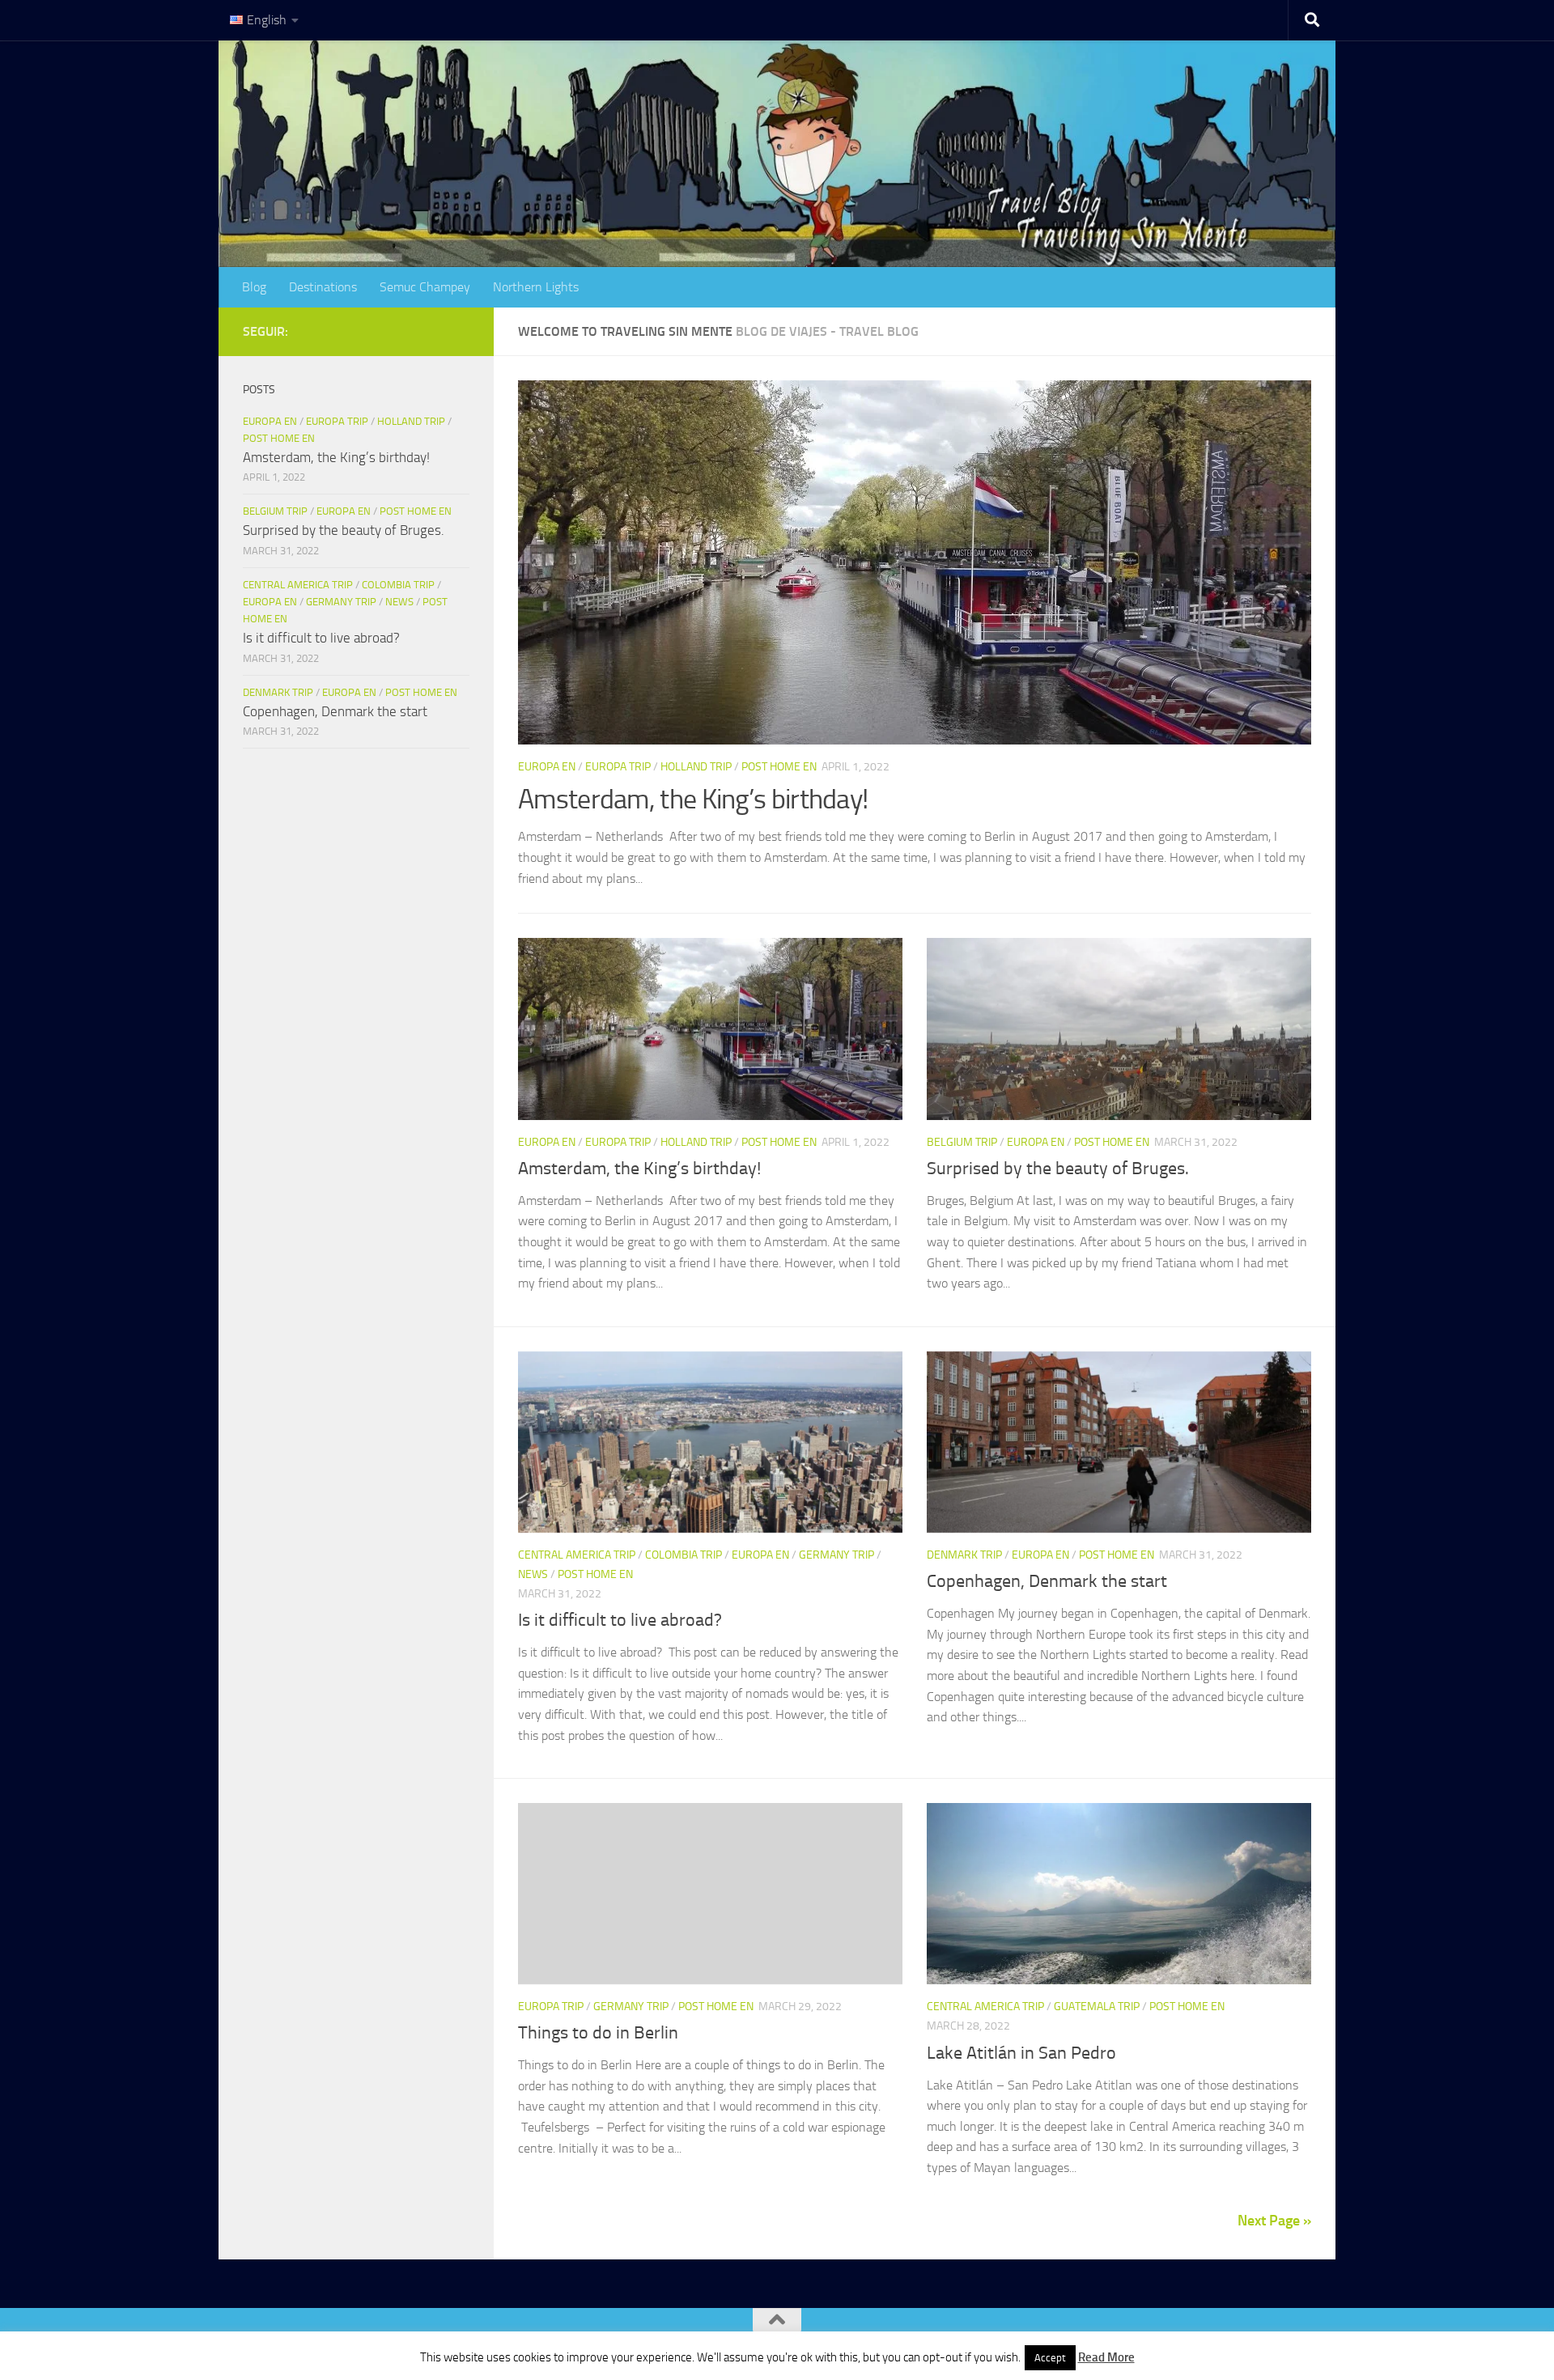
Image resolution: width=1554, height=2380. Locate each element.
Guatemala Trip (1097, 2007)
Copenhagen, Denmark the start (1047, 1581)
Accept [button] (1050, 2358)
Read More (1106, 2357)
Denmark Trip (964, 1555)
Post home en (779, 767)
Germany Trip (836, 1555)
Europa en (547, 767)
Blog (254, 287)
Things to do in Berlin (598, 2033)
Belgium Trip (962, 1142)
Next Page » (1274, 2221)
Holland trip (696, 767)
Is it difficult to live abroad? (620, 1620)
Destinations (323, 287)
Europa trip (618, 767)
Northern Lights (536, 287)
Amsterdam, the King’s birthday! (693, 799)
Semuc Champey (425, 287)
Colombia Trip (684, 1555)
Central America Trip (577, 1555)
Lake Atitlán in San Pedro (1021, 2053)
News (533, 1574)
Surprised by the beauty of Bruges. (1058, 1169)
